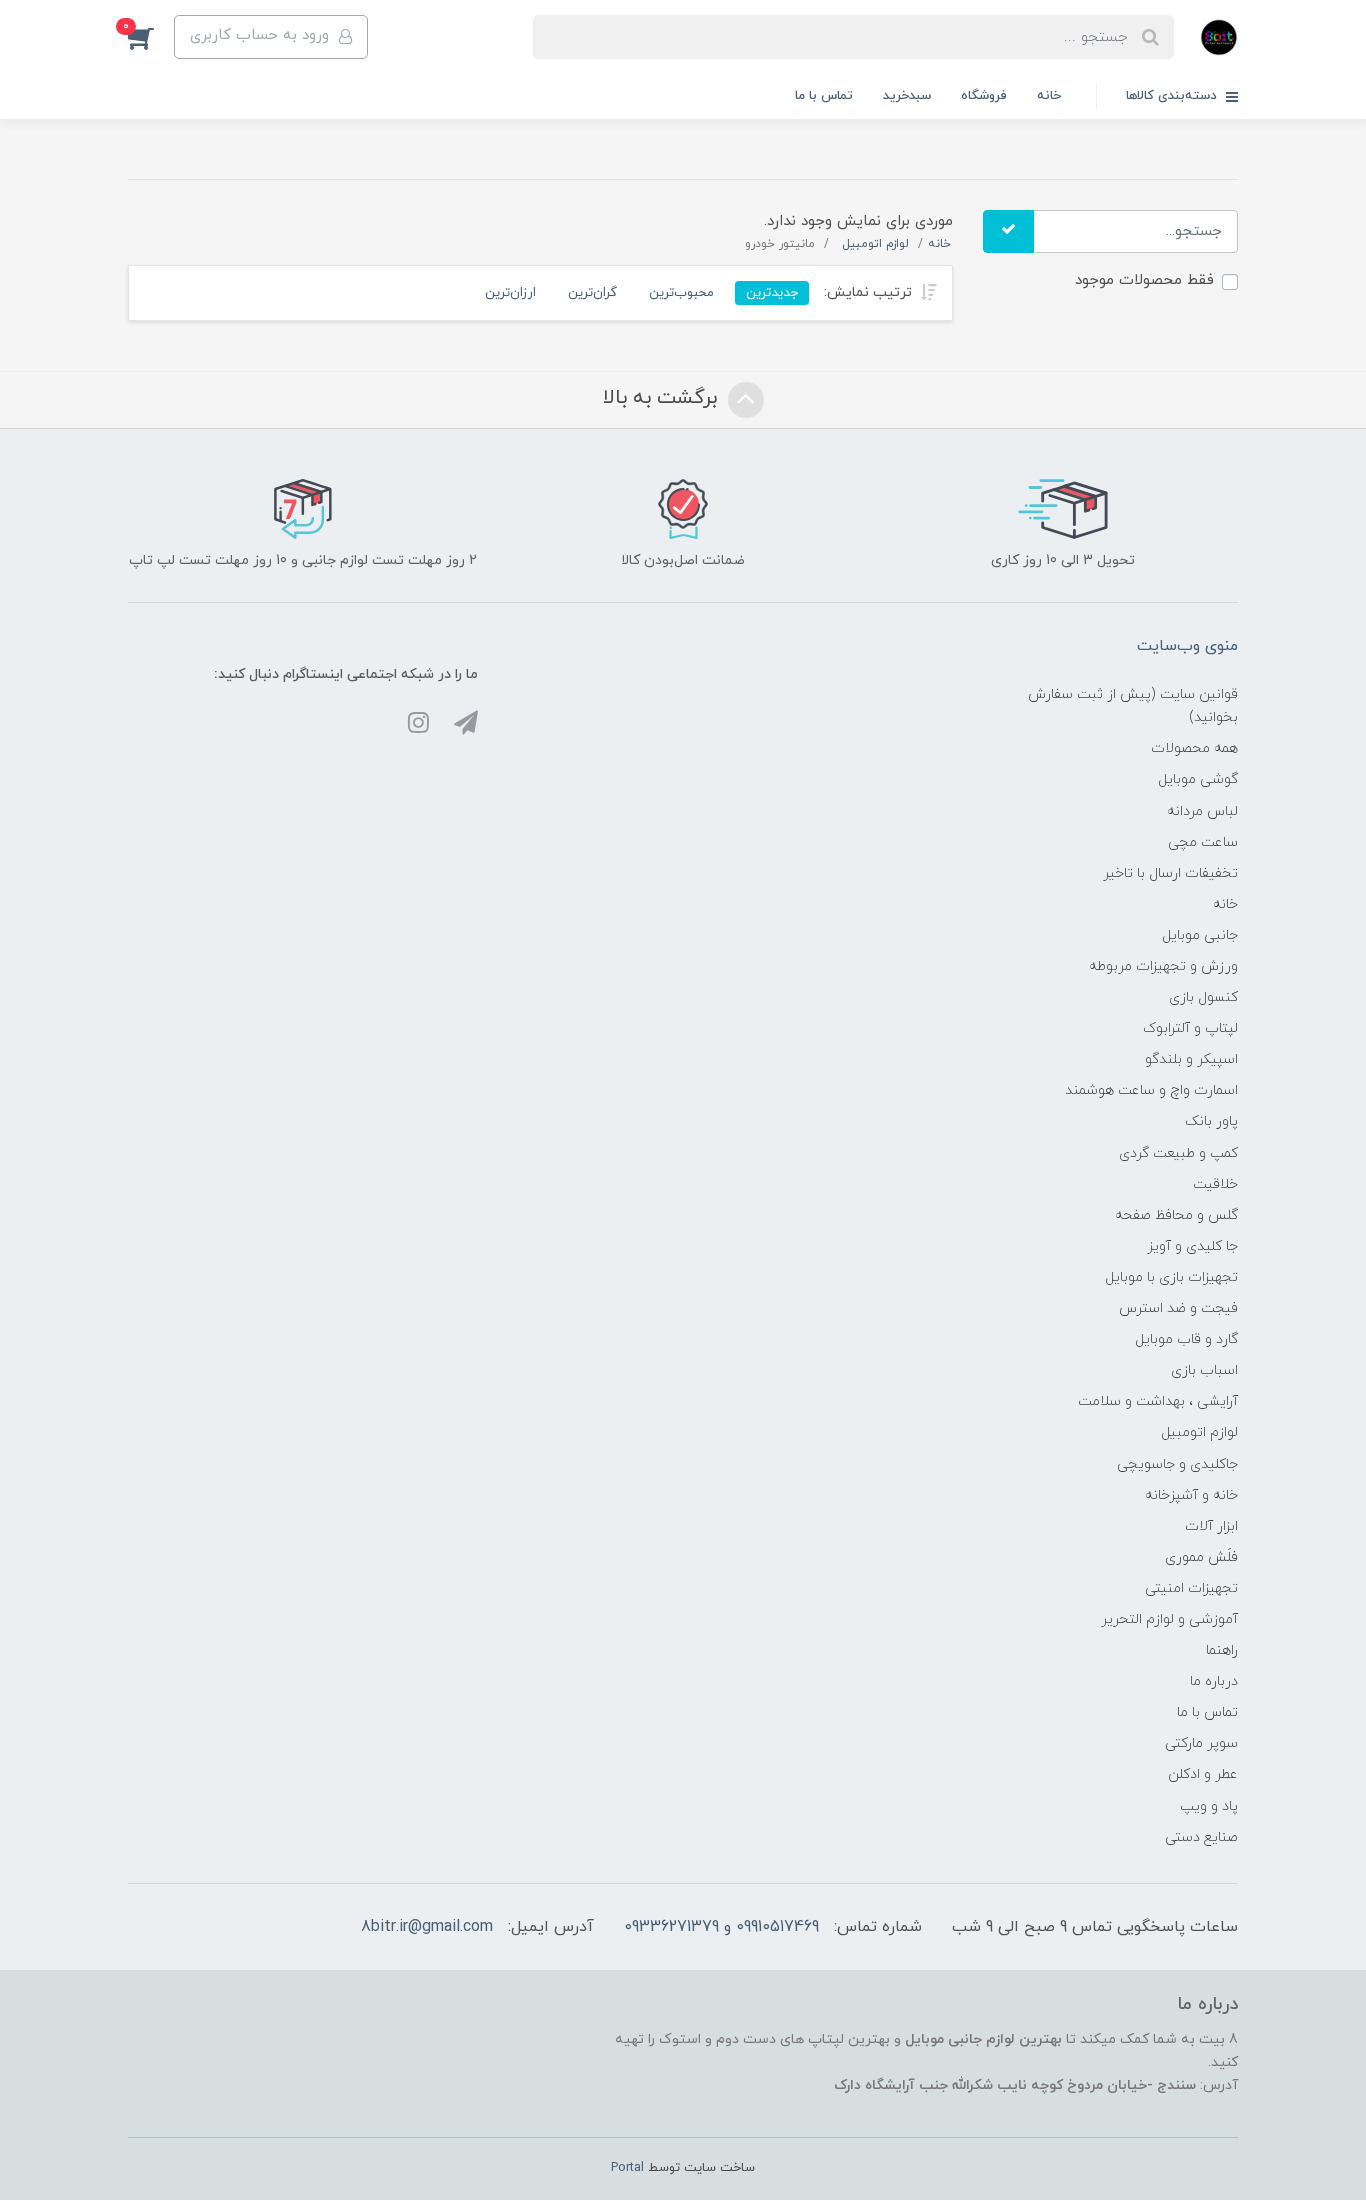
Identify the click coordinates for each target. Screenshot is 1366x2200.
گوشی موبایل (1198, 779)
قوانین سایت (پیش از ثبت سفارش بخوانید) (1133, 706)
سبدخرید (907, 96)
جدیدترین (772, 292)
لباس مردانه (1202, 811)
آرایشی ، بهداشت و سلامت (1158, 1401)
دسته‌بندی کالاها (1173, 96)
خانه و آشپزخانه (1191, 1495)
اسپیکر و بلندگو (1191, 1059)
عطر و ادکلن (1203, 1774)
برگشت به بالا (663, 398)
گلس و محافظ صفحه (1176, 1215)
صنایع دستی (1201, 1837)
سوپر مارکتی (1201, 1743)
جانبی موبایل (1200, 935)
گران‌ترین (592, 292)
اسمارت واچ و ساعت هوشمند (1151, 1090)
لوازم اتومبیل (1199, 1432)
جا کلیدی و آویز (1192, 1246)
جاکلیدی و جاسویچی (1177, 1464)
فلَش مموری (1201, 1557)
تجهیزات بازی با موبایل (1171, 1277)
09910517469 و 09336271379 (721, 1927)
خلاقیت (1215, 1184)
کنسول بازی (1203, 997)
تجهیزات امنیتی (1191, 1588)
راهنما (1222, 1650)
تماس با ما (824, 96)
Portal (627, 2168)
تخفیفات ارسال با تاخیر (1170, 873)
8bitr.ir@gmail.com (427, 1927)
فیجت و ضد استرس (1178, 1308)
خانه (1049, 96)
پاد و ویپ (1209, 1806)
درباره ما (1214, 1681)
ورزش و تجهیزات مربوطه (1163, 966)
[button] (151, 37)
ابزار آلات (1211, 1526)
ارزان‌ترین (510, 292)
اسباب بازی (1204, 1370)
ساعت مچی (1203, 842)
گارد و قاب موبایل (1186, 1339)
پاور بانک (1211, 1121)
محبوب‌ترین (681, 292)
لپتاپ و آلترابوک (1190, 1028)
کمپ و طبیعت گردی (1178, 1153)
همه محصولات (1194, 748)
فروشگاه (984, 96)
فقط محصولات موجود (1144, 280)
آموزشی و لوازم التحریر (1169, 1619)
